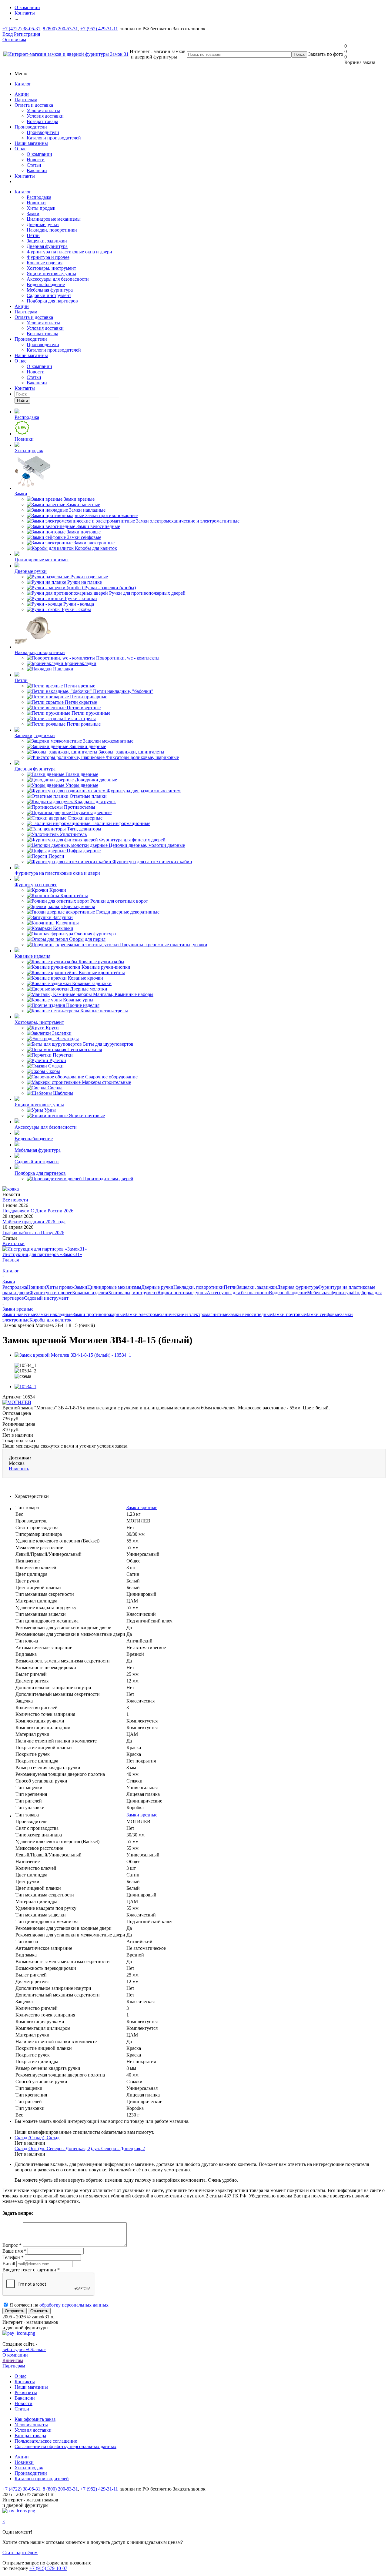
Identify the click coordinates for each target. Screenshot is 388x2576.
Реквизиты (26, 2392)
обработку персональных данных (74, 2305)
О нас (20, 149)
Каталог (23, 84)
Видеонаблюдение (46, 284)
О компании (39, 154)
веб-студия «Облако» (24, 2349)
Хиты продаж (41, 208)
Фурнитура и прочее (48, 257)
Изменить (19, 1469)
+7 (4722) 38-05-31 (21, 29)
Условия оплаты (43, 110)
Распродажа (39, 197)
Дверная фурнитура (47, 246)
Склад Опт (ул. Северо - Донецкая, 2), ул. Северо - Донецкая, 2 (80, 2148)
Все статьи (13, 1243)
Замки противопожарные (99, 1314)
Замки (33, 214)
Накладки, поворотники (52, 230)
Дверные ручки (43, 224)
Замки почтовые (289, 1314)
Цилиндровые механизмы (54, 219)
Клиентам (13, 2360)
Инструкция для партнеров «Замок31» (42, 1254)
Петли (33, 235)
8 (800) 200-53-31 (60, 29)
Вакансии (37, 170)
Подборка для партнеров (52, 301)
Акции (22, 94)
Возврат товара (42, 121)
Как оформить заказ (35, 2419)
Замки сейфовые (323, 1314)
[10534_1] (25, 1387)
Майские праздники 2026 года (34, 1222)
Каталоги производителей (54, 138)
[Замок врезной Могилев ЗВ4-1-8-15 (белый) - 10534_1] (73, 1355)
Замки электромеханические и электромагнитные (177, 1314)
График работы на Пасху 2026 (33, 1233)
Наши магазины (31, 143)
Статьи (34, 165)
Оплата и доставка (34, 105)
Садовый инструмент (49, 295)
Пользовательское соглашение (46, 2441)
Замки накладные (54, 1314)
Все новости (15, 1200)
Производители (31, 127)
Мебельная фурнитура (50, 290)
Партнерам (26, 100)
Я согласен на (59, 2305)
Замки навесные (19, 1314)
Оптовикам (14, 40)
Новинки (36, 203)
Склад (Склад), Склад (37, 2138)
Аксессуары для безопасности (58, 279)
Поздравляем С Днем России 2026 (38, 1211)
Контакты (25, 176)
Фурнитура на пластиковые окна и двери (69, 252)
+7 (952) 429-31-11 (99, 29)
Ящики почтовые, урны (51, 274)
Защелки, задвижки (47, 241)
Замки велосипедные (250, 1314)
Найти (22, 401)
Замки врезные (142, 1507)
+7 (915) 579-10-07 (48, 2568)
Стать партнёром (20, 2553)
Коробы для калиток (50, 1320)
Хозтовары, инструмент (51, 268)
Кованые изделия (45, 263)
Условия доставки (45, 116)
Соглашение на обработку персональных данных (65, 2446)
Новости (36, 160)
